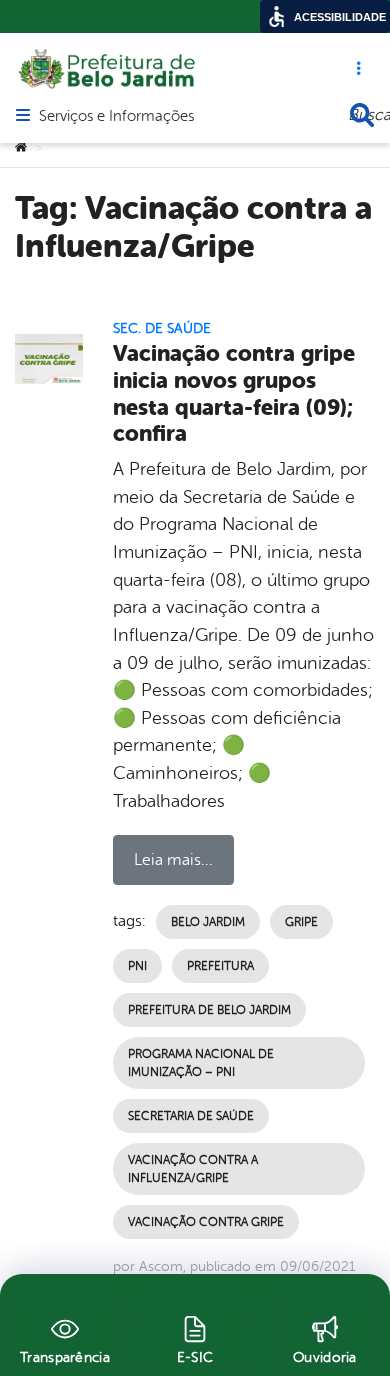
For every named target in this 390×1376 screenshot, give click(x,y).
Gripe (301, 922)
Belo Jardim (208, 922)
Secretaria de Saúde (191, 1116)
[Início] (21, 148)
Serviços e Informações (116, 117)
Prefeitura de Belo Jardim (209, 1010)
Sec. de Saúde (162, 328)
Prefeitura (220, 966)
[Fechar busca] (362, 115)
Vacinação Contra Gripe (206, 1222)
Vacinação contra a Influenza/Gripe (193, 1169)
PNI (137, 966)
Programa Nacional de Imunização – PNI (201, 1063)
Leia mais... (173, 860)
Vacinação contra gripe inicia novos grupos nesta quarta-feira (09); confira (234, 394)
